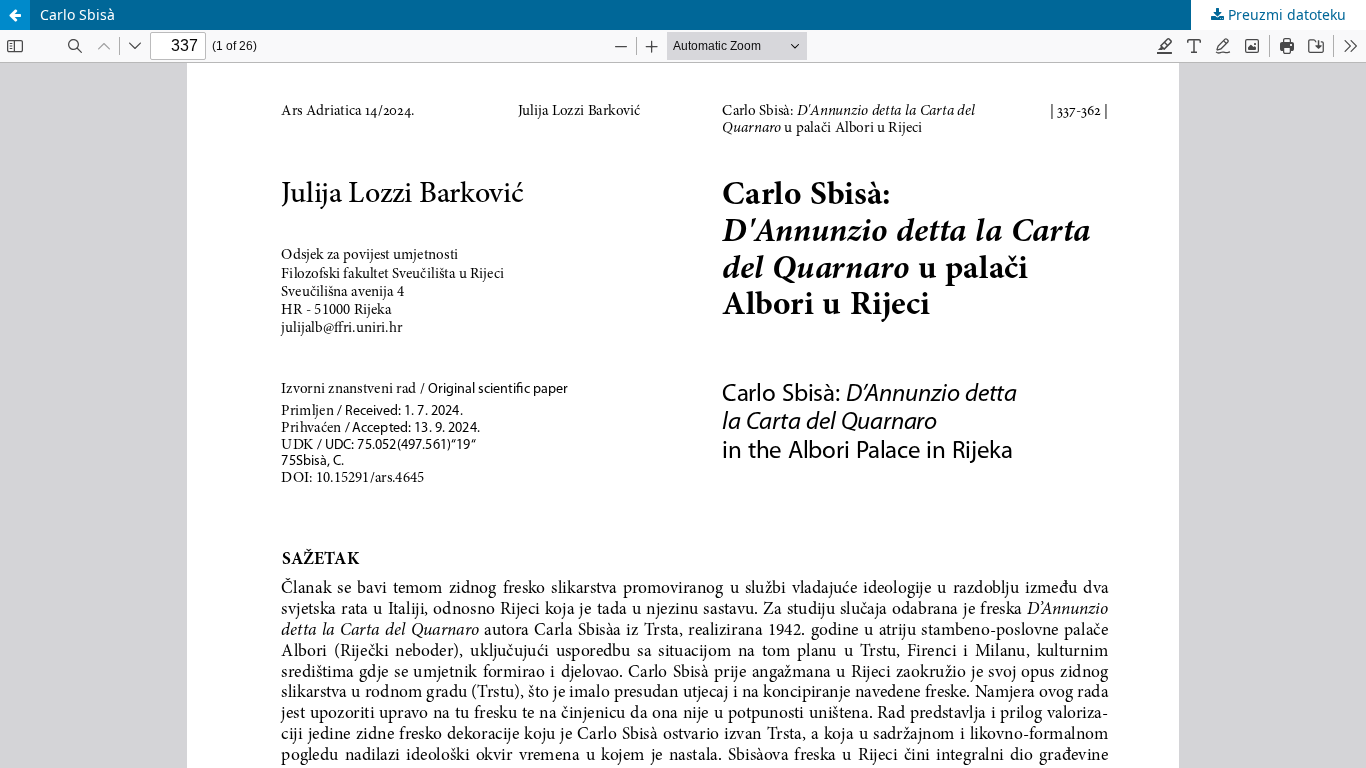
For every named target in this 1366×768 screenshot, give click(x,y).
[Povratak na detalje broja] (15, 15)
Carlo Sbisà (77, 14)
